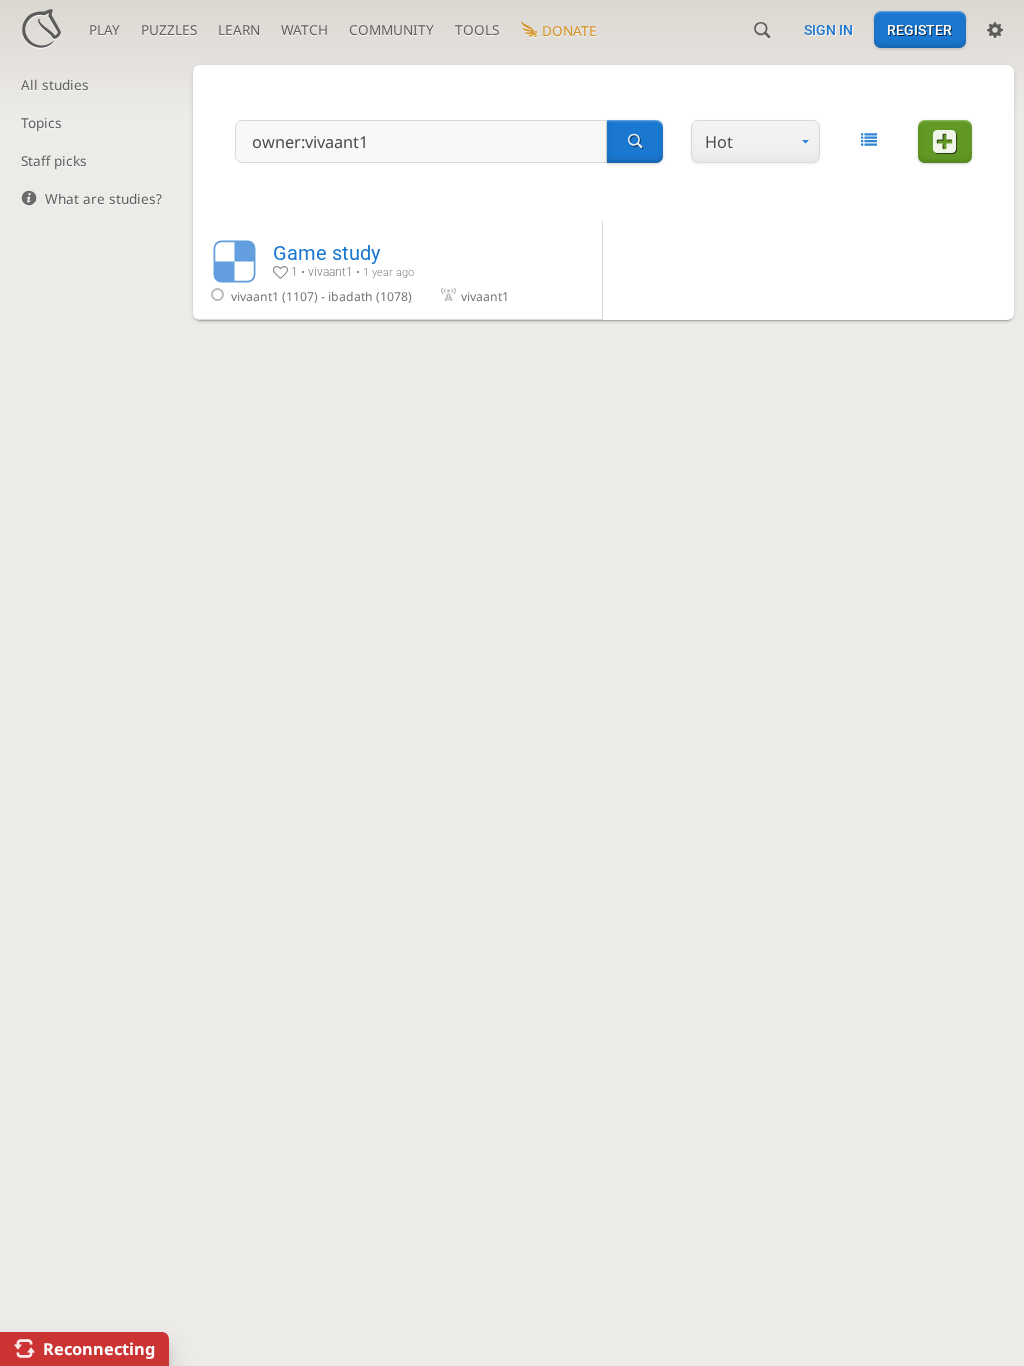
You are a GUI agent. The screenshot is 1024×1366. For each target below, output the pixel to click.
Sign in (828, 30)
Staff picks (54, 160)
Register (919, 30)
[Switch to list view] (868, 140)
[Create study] (945, 142)
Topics (41, 122)
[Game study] (398, 270)
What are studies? (103, 198)
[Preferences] (995, 30)
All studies (55, 84)
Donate (569, 30)
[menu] (755, 142)
